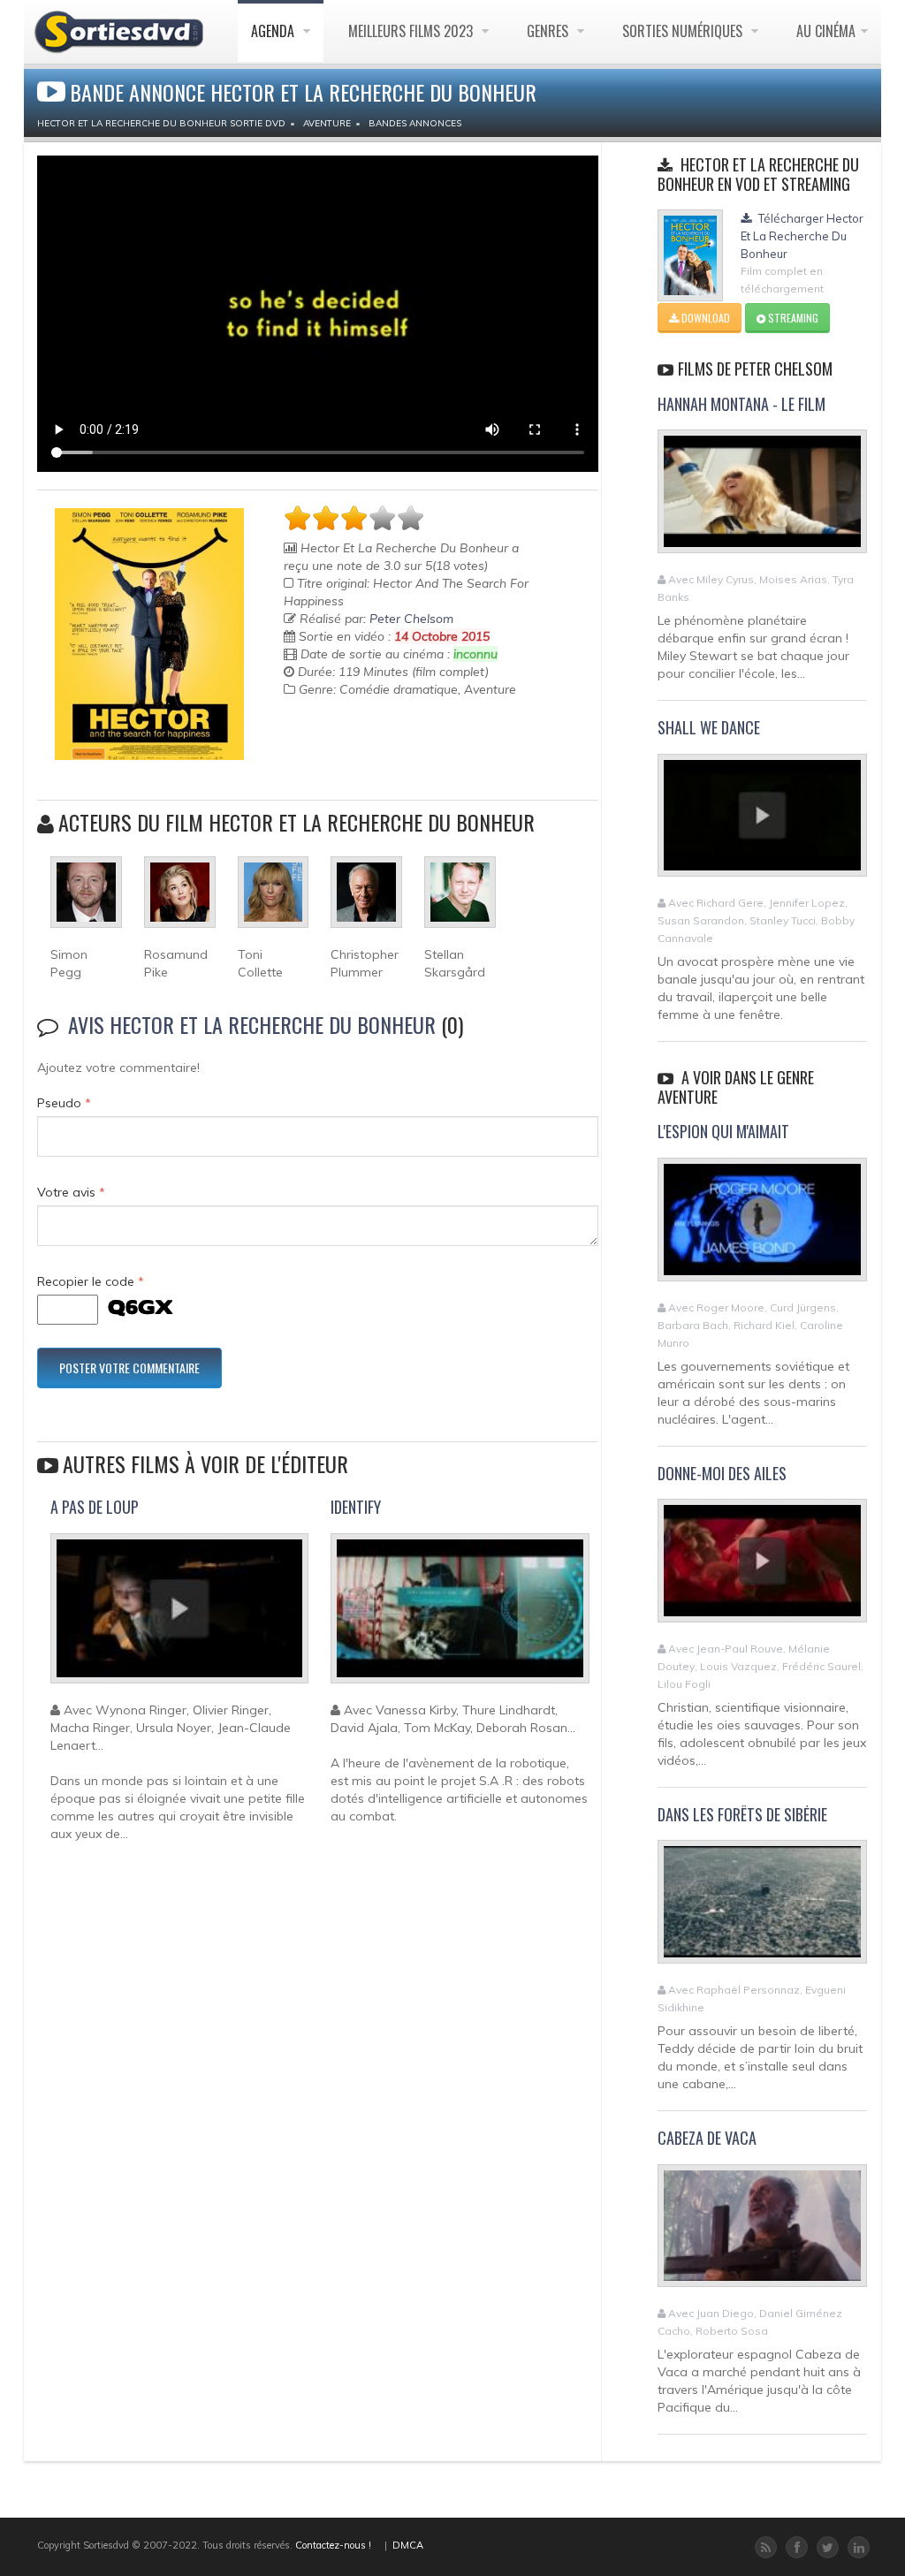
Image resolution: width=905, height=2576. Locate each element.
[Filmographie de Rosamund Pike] (180, 900)
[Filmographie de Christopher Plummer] (366, 900)
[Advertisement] (387, 760)
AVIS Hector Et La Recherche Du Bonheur (252, 1024)
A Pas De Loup (95, 1507)
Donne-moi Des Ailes (722, 1473)
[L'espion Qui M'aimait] (762, 1227)
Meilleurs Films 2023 (412, 31)
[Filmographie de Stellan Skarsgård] (460, 900)
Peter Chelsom (411, 619)
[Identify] (460, 1615)
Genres (549, 31)
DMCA (408, 2545)
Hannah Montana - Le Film (741, 404)
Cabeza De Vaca (707, 2138)
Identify (356, 1507)
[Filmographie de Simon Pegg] (86, 900)
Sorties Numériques (684, 31)
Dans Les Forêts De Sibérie (742, 1814)
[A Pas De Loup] (179, 1615)
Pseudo (64, 1103)
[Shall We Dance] (762, 823)
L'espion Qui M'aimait (723, 1131)
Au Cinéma (826, 31)
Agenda (274, 31)
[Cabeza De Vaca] (762, 2233)
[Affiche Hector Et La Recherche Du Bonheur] (149, 634)
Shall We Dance (709, 727)
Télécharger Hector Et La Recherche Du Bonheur (802, 236)
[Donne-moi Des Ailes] (762, 1569)
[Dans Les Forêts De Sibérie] (762, 1910)
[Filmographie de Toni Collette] (274, 900)
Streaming (792, 318)
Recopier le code (91, 1281)
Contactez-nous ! (333, 2545)
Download (704, 318)
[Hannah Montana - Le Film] (762, 499)
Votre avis (71, 1192)
